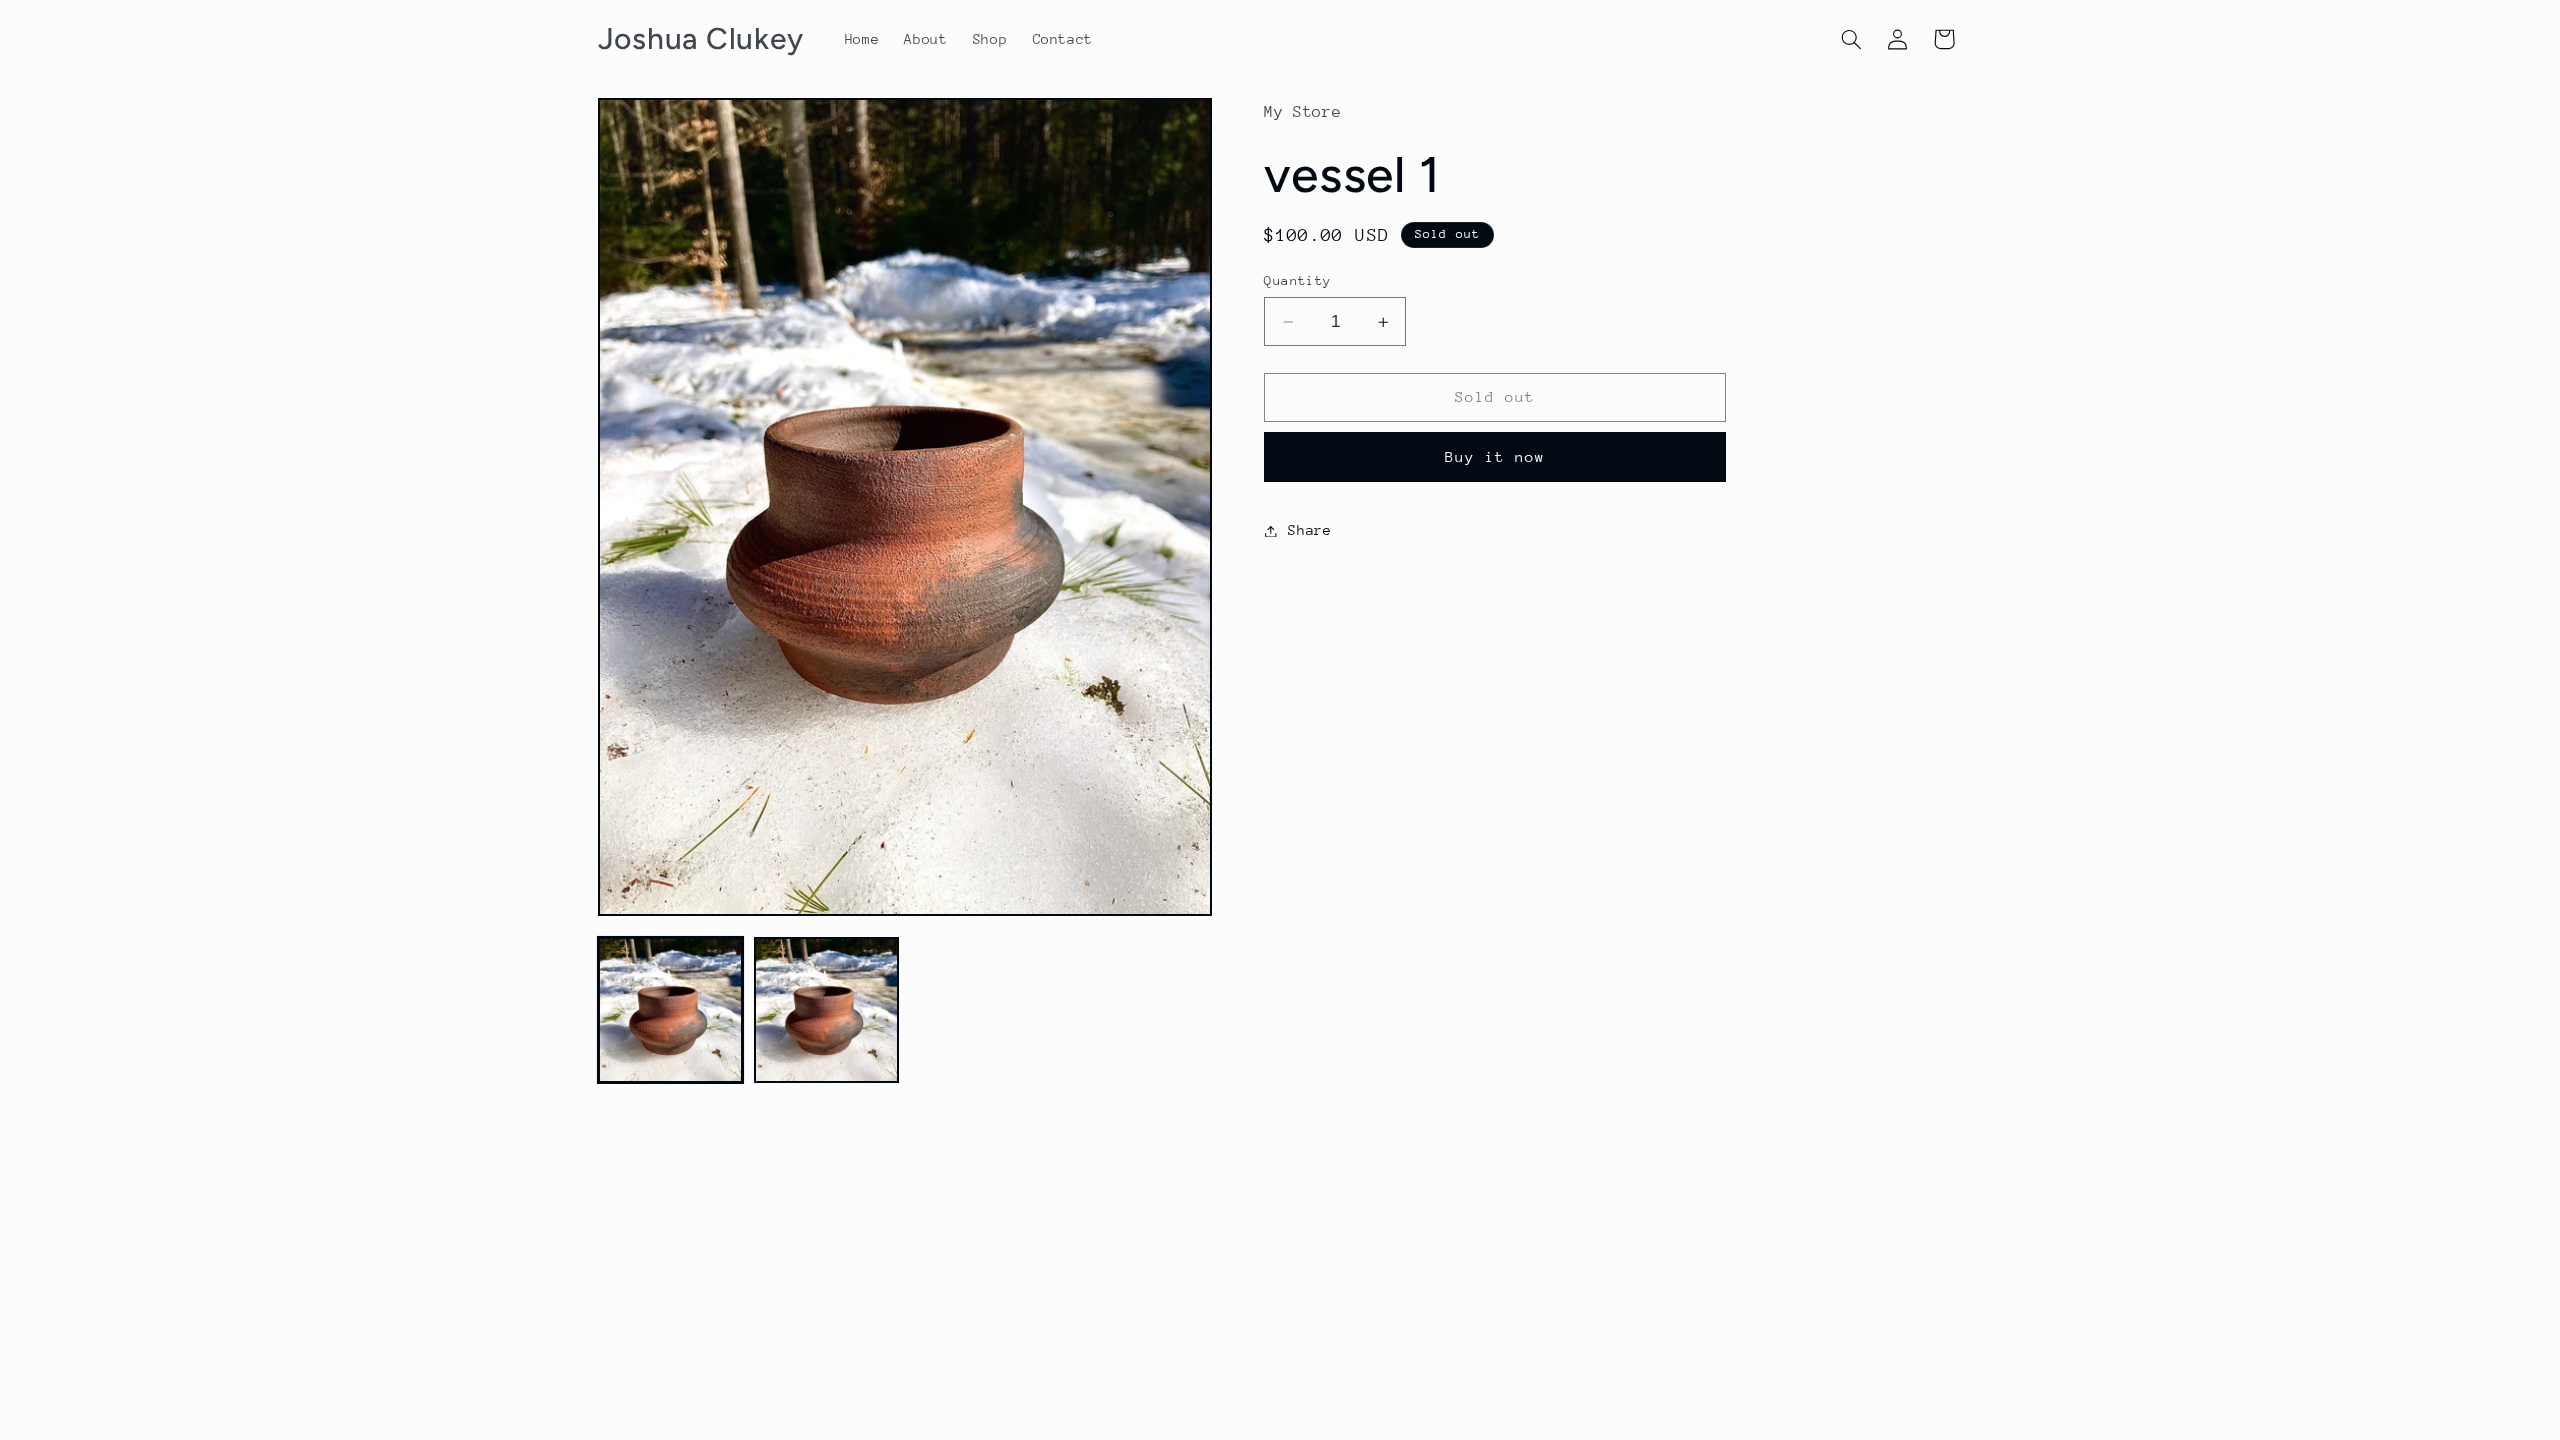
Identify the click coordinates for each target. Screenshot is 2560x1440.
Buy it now (1495, 456)
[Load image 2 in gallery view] (827, 1010)
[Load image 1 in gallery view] (671, 1010)
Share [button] (1309, 530)
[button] (1851, 39)
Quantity (1297, 280)
